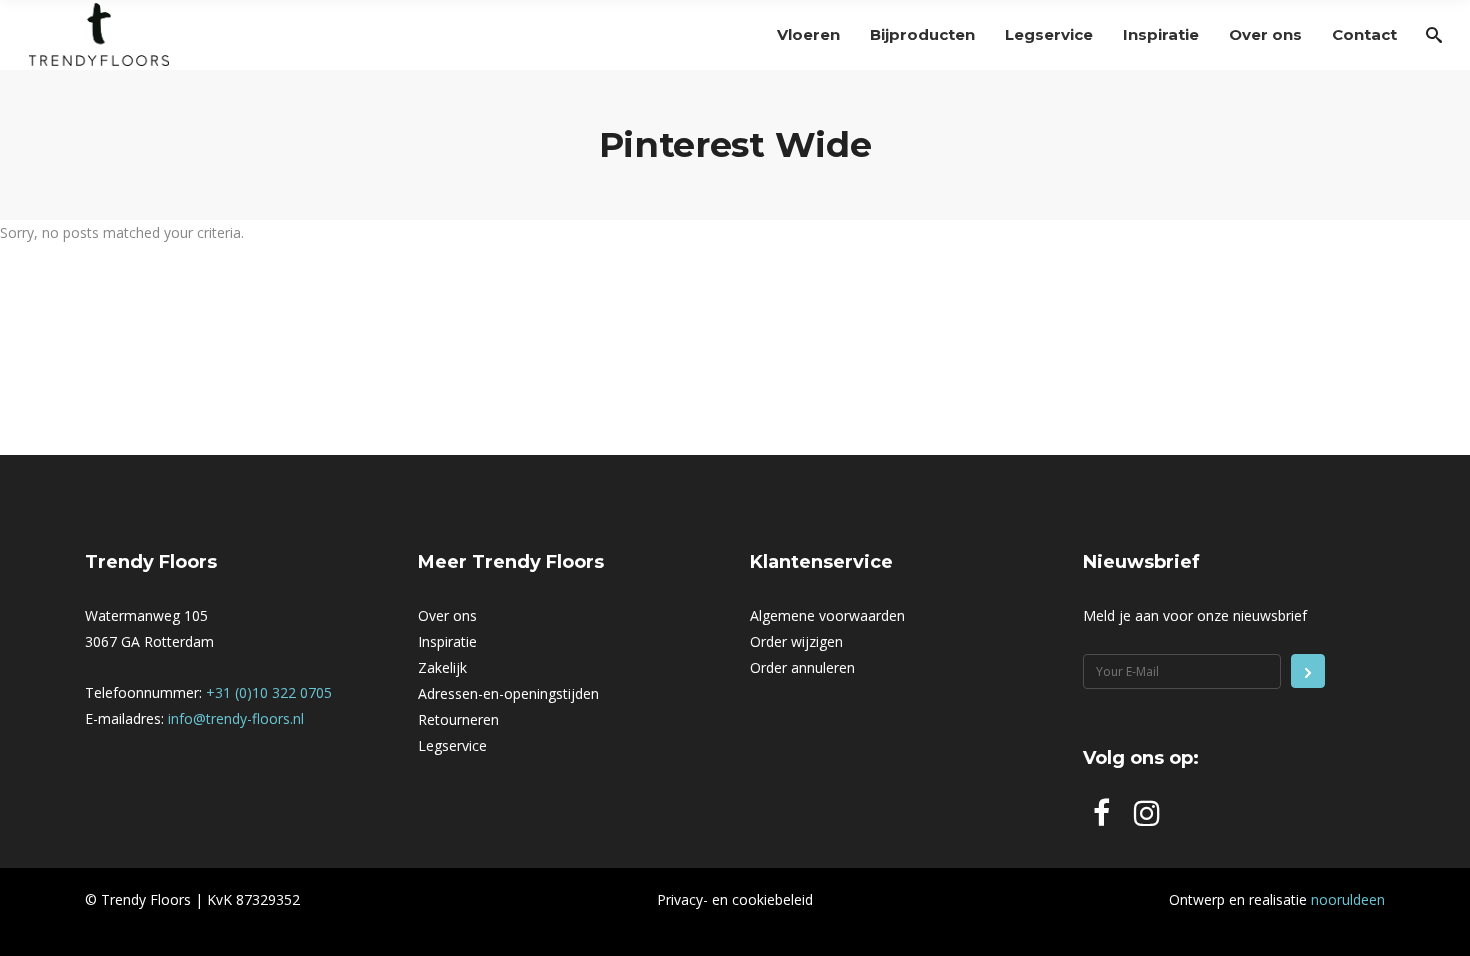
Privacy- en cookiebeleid (735, 899)
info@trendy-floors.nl (236, 718)
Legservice (452, 745)
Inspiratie (447, 641)
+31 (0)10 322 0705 (269, 692)
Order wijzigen (796, 641)
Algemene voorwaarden (827, 615)
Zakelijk (442, 667)
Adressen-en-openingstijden (508, 693)
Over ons (447, 615)
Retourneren (458, 719)
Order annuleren (802, 667)
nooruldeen (1348, 899)
